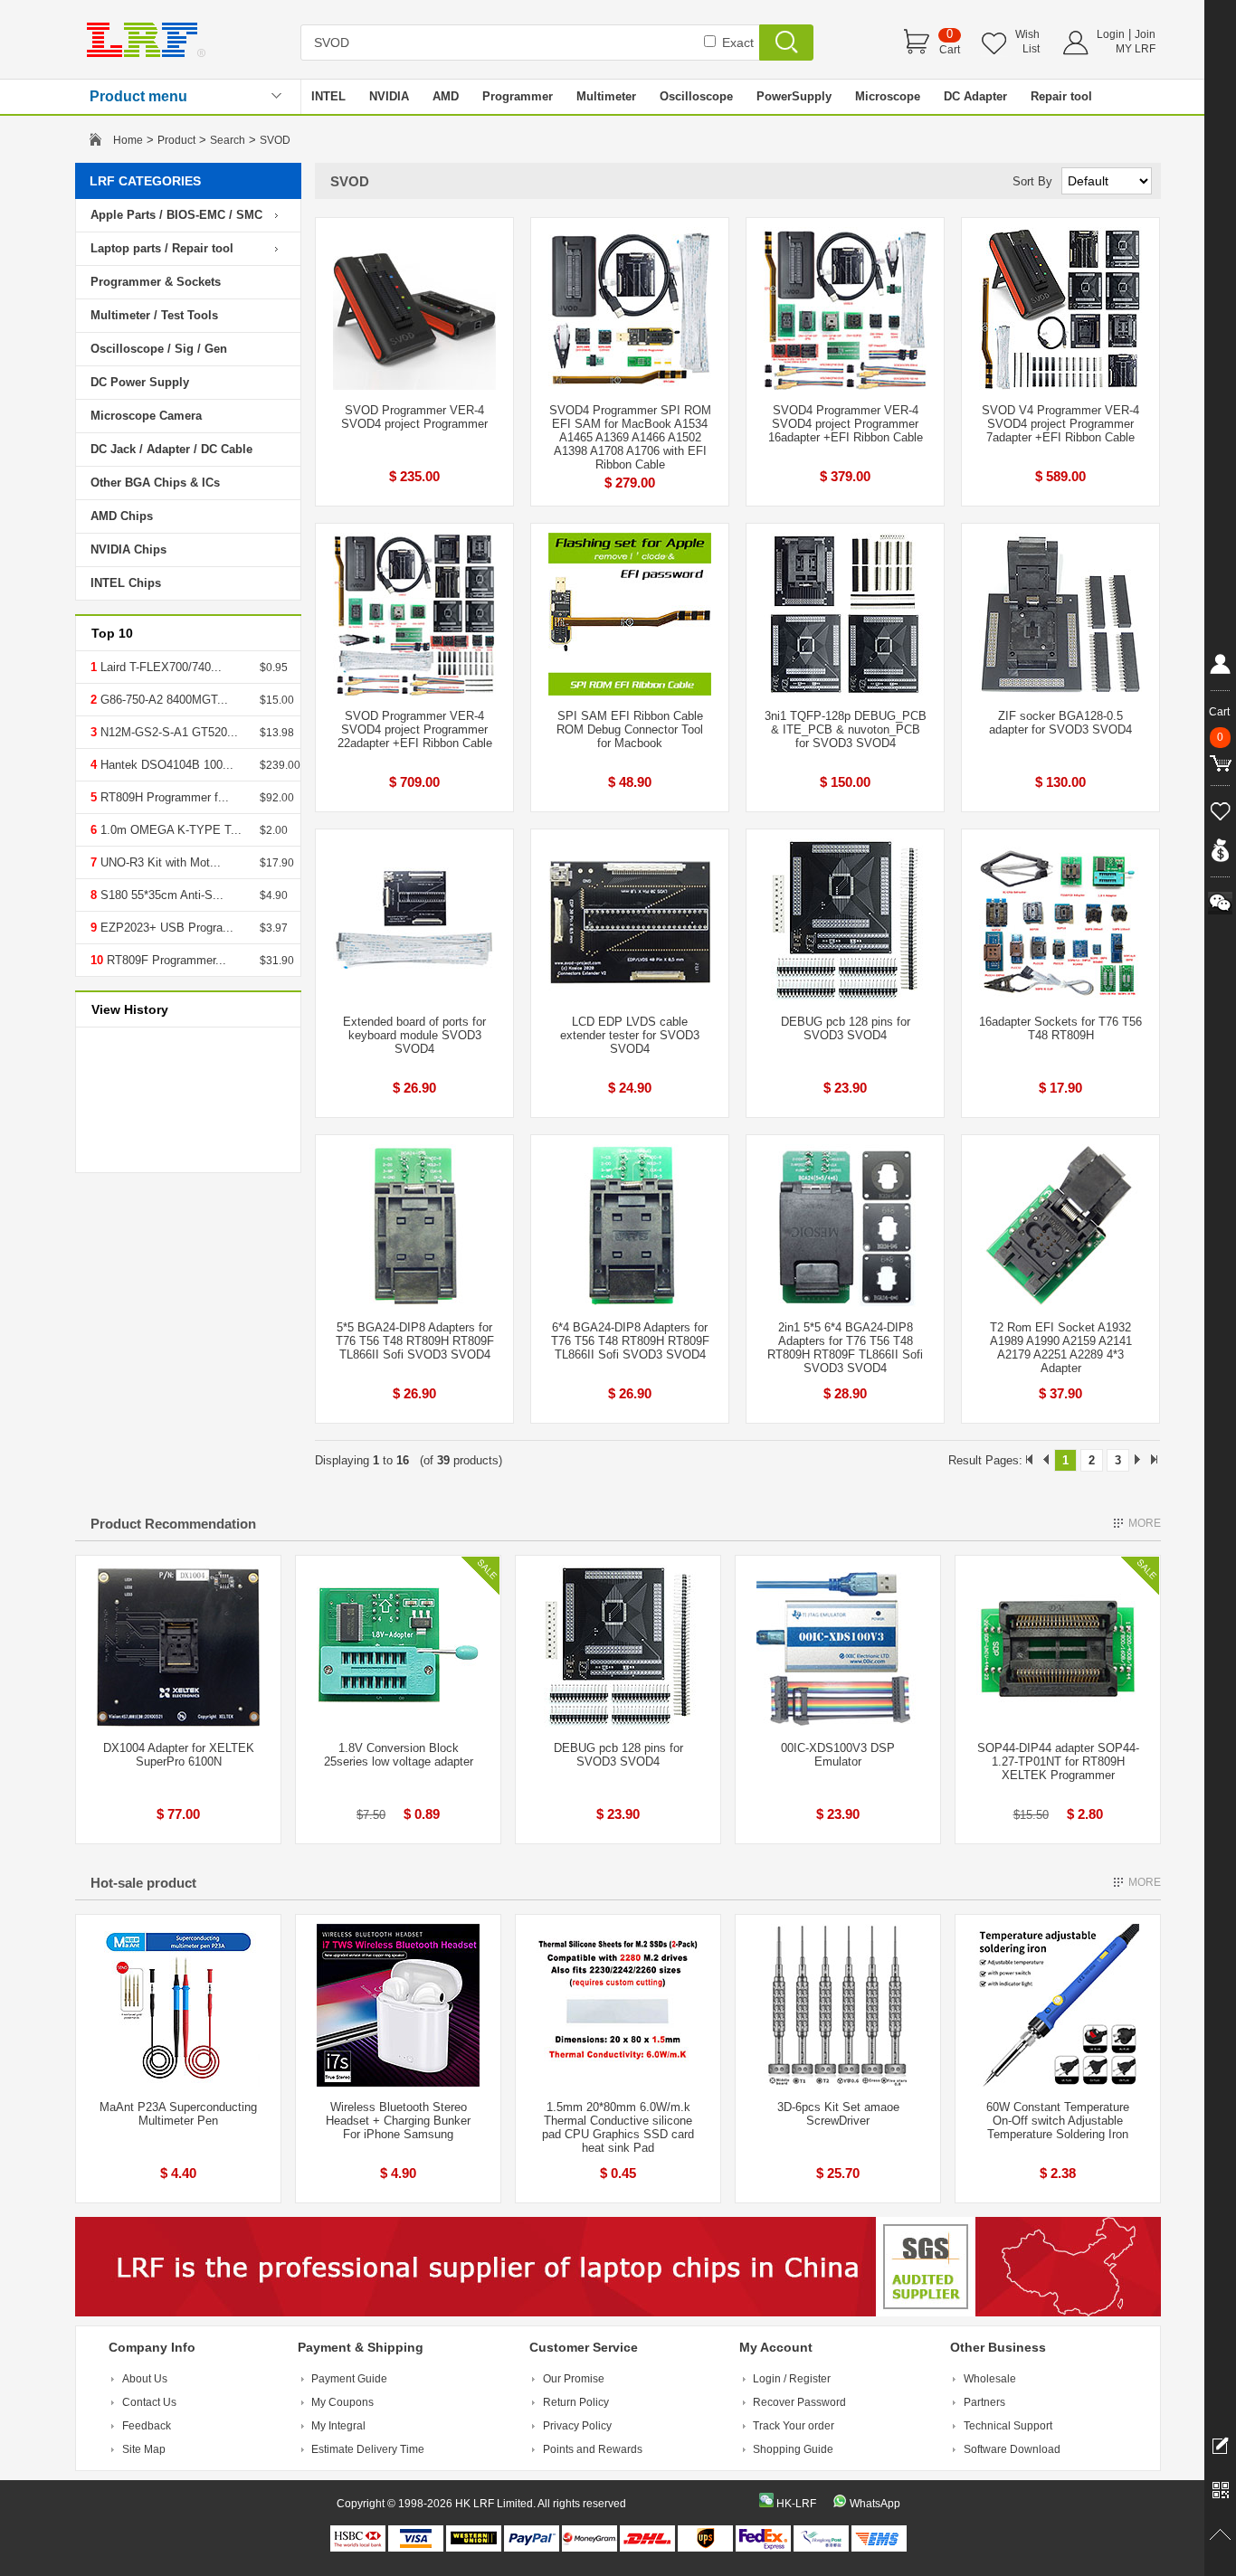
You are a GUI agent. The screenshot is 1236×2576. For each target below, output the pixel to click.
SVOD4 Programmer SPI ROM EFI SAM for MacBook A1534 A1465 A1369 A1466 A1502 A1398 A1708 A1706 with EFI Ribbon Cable (630, 437)
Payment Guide (349, 2379)
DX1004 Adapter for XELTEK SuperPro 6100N (179, 1755)
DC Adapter (975, 96)
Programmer (518, 96)
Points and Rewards (593, 2449)
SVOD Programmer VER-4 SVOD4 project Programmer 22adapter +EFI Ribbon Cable (415, 729)
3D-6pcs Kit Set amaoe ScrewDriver (838, 2114)
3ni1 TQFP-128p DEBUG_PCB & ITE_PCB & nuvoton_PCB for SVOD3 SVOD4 (846, 729)
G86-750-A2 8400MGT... (162, 700)
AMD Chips (122, 516)
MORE (1145, 1523)
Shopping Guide (793, 2449)
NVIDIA (389, 96)
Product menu (138, 96)
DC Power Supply (140, 382)
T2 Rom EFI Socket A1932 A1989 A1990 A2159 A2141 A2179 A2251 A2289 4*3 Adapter (1061, 1348)
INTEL (328, 96)
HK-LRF (796, 2504)
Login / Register (792, 2379)
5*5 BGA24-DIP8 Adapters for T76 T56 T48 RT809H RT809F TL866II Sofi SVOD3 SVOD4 (415, 1341)
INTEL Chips (126, 583)
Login (1111, 34)
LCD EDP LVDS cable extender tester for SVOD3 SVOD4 (630, 1035)
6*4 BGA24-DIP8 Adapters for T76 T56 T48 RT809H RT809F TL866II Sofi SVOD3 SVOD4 (630, 1341)
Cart (950, 50)
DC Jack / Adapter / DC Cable (171, 449)
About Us (145, 2379)
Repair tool (1061, 96)
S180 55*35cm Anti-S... (160, 895)
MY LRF (1136, 49)
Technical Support (1008, 2426)
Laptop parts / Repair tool (162, 248)
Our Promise (574, 2379)
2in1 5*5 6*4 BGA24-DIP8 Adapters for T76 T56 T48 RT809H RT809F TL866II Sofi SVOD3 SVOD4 (845, 1348)
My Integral (338, 2426)
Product (176, 140)
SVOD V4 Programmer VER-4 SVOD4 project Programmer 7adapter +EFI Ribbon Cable (1060, 424)
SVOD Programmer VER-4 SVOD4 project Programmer (414, 417)
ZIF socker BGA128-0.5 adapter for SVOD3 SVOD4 (1060, 723)
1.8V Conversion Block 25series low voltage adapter (399, 1755)
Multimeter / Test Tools (154, 315)
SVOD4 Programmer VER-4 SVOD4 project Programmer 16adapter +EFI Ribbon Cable (846, 424)
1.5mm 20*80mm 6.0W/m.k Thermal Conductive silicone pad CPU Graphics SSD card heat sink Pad (618, 2127)
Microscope (888, 96)
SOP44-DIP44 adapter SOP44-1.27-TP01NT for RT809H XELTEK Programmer (1058, 1762)
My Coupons (342, 2402)
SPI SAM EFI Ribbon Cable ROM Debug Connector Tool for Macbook (630, 729)
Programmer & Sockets (156, 282)
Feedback (147, 2426)
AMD (446, 96)
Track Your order (794, 2426)
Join (1145, 34)
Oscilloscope (696, 96)
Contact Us (149, 2402)
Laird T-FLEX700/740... (159, 667)
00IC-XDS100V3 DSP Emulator (838, 1755)
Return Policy (576, 2402)
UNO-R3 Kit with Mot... (159, 862)
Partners (984, 2402)
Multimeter (606, 96)
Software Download (1012, 2449)
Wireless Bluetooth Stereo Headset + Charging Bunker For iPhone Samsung (398, 2121)
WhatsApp (875, 2504)
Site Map (144, 2449)
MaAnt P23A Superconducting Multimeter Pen (178, 2114)
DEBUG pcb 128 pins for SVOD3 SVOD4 (846, 1028)
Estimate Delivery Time (368, 2449)
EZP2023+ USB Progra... (165, 928)
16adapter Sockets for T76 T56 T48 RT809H (1060, 1028)
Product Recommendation (173, 1524)
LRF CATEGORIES (145, 181)
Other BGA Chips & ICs (155, 483)
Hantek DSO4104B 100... (165, 765)
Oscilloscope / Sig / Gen (159, 349)
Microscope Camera (146, 416)
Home (128, 140)
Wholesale (990, 2379)
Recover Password (799, 2402)
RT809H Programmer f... (163, 797)
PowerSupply (794, 96)
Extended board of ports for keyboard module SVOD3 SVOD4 (414, 1035)
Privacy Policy (577, 2426)
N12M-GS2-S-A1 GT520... (167, 732)
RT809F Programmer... (165, 960)
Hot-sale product (143, 1883)
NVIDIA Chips (128, 549)
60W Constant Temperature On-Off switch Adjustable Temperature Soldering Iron (1058, 2121)
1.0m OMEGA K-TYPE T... (169, 830)
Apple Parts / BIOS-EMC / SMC (176, 215)
